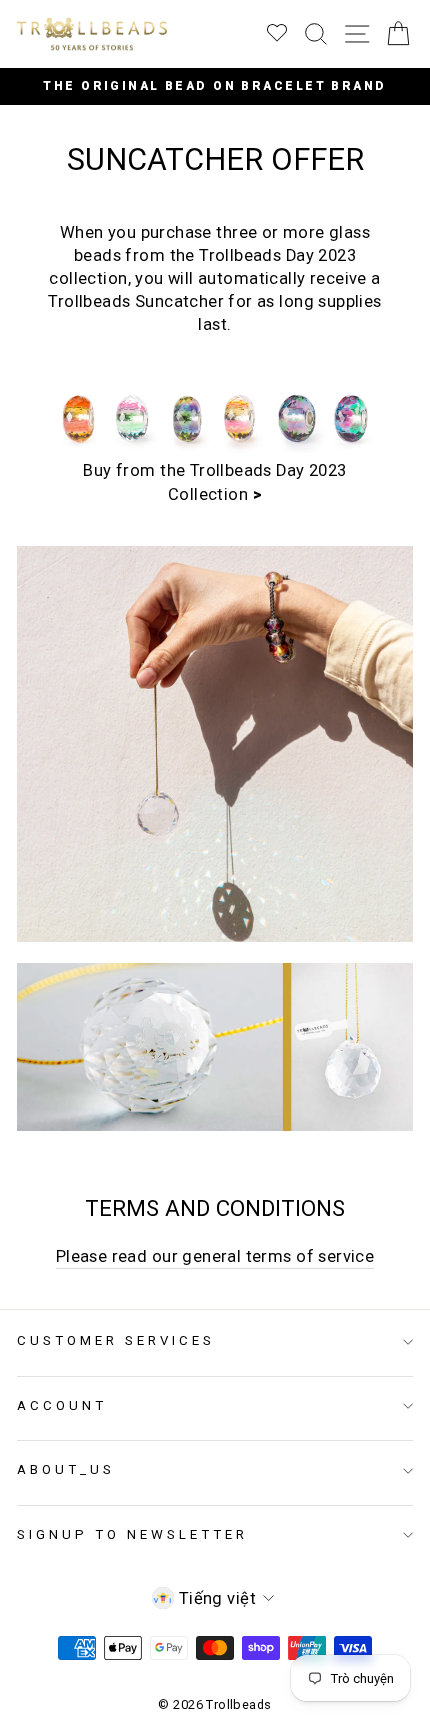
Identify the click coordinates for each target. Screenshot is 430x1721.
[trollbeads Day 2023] (215, 447)
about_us (66, 1469)
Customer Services (116, 1340)
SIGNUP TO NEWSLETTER (132, 1534)
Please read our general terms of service (215, 1256)
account (62, 1405)
